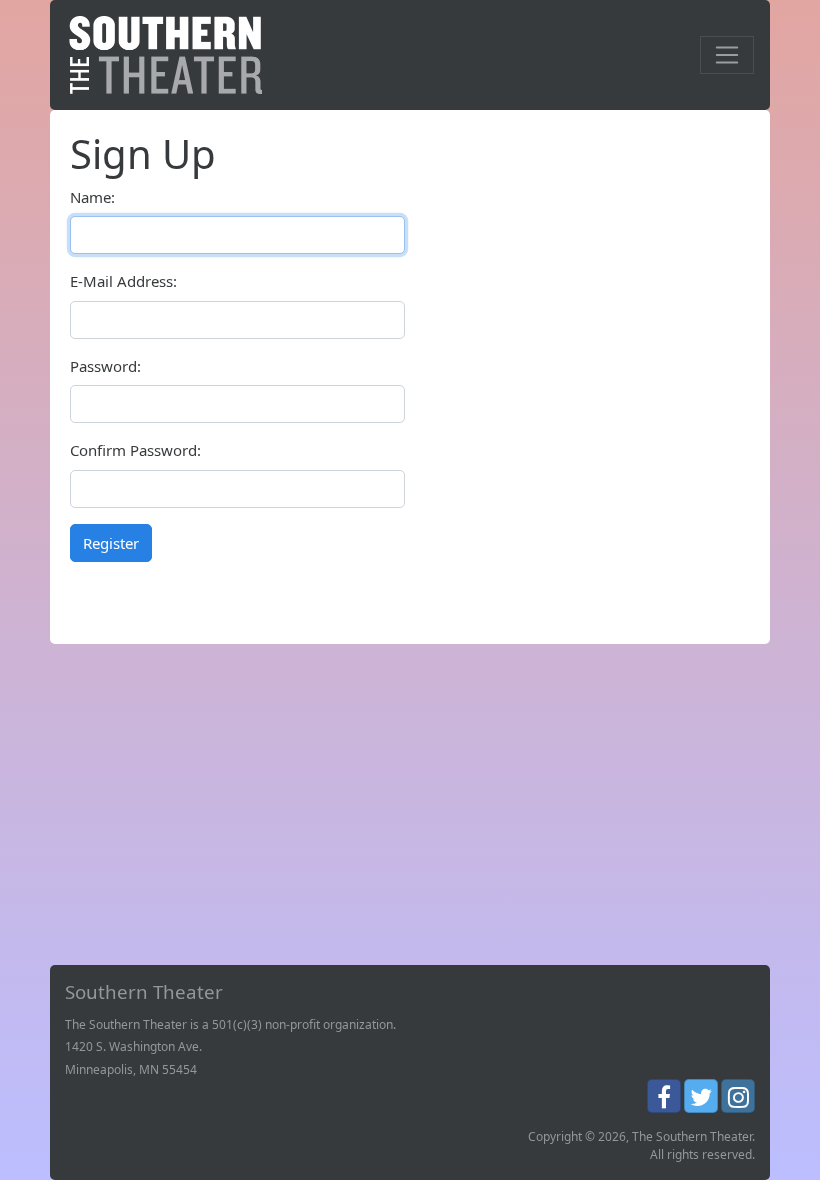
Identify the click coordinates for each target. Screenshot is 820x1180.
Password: (105, 366)
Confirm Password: (135, 450)
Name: (92, 197)
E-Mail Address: (123, 281)
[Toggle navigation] (727, 55)
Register (111, 543)
